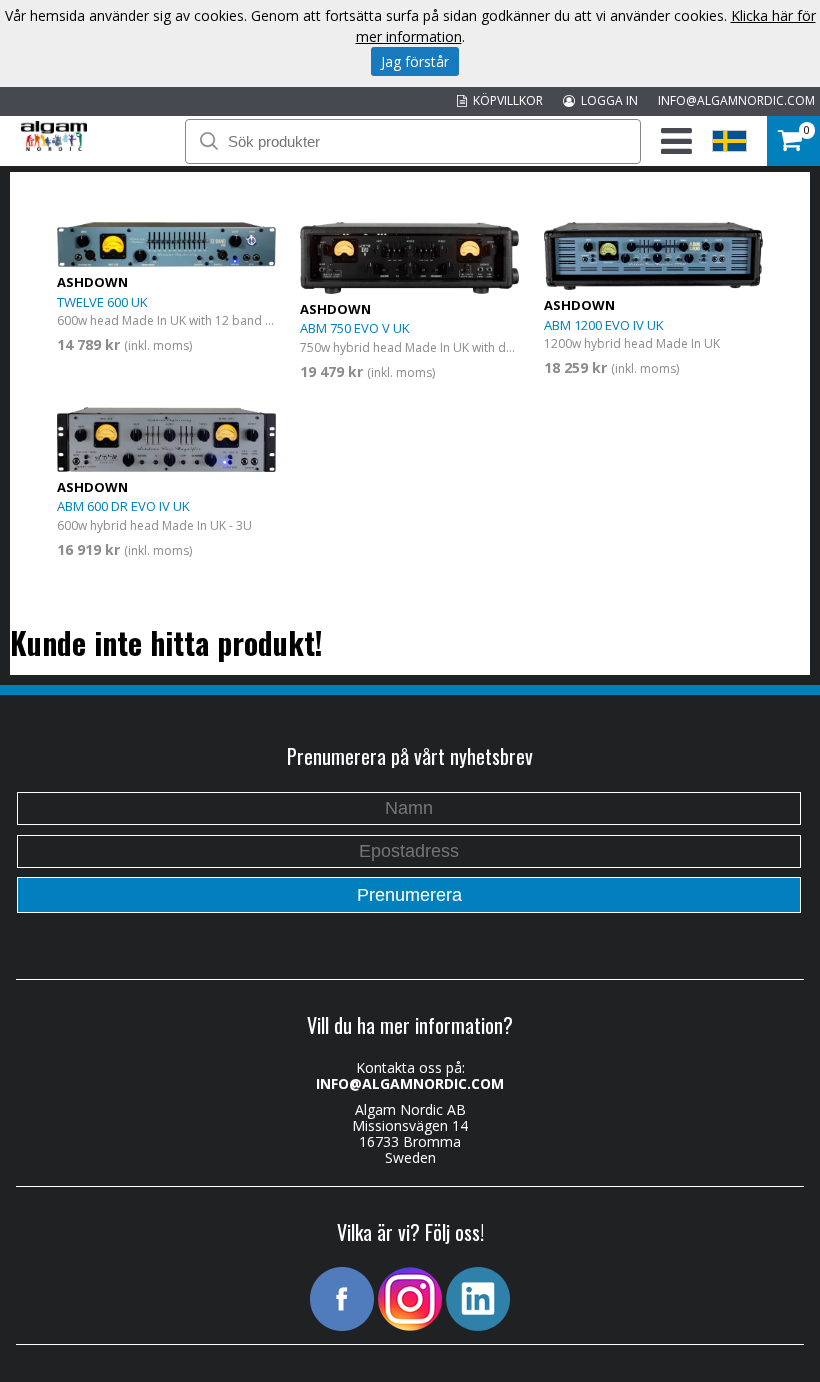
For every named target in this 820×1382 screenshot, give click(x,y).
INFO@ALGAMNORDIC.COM (736, 100)
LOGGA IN (606, 100)
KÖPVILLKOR (505, 100)
